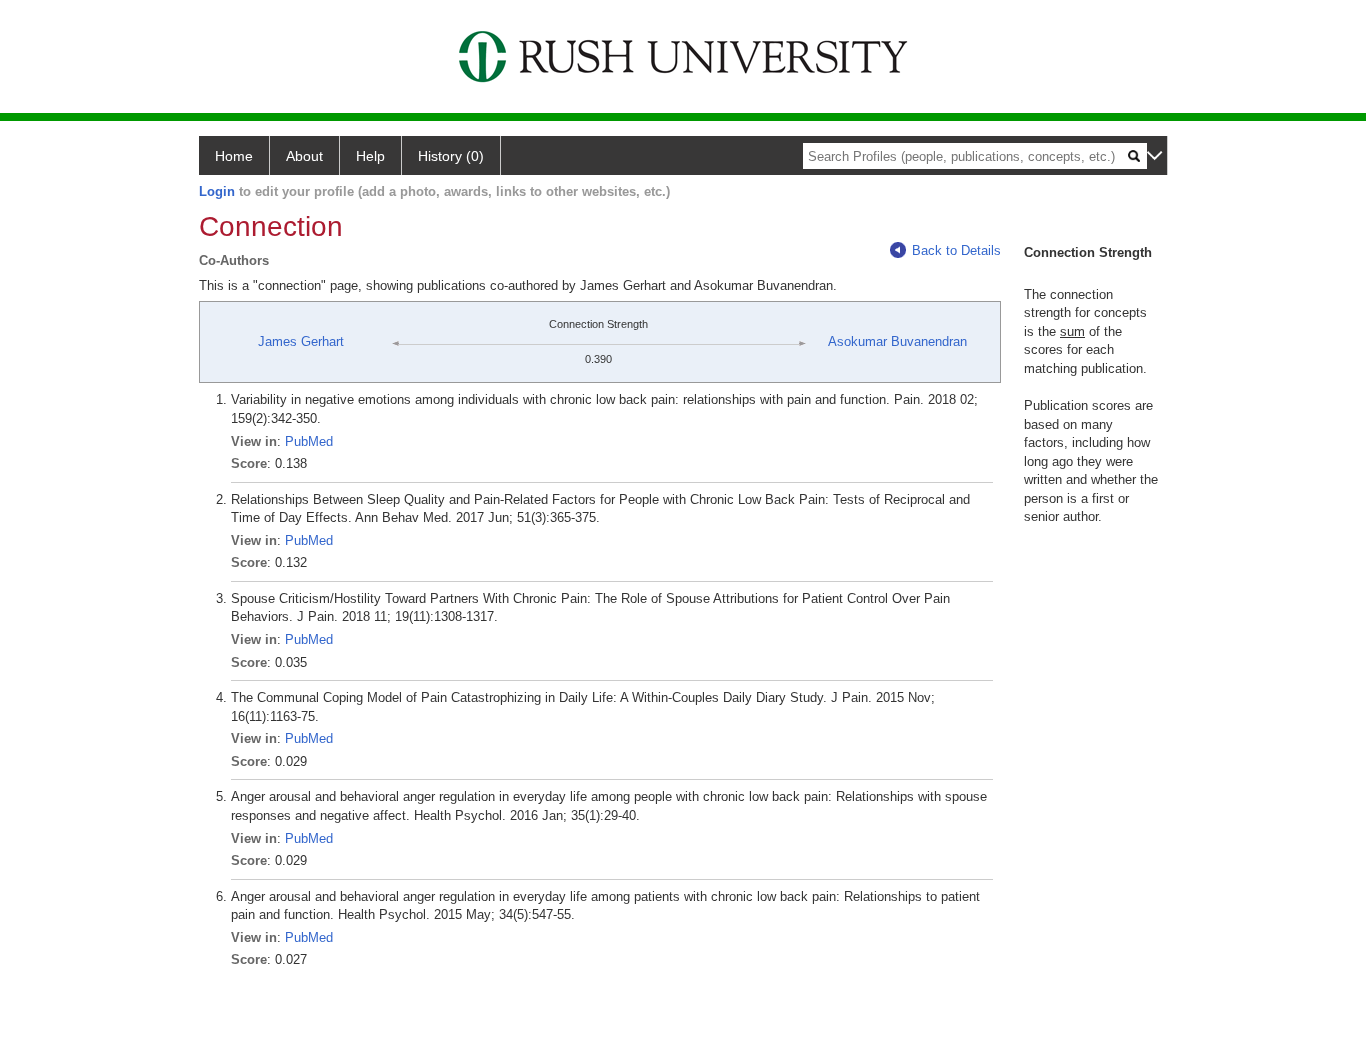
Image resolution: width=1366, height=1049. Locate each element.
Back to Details (956, 250)
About (304, 156)
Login (217, 191)
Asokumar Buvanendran (897, 341)
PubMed (309, 441)
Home (234, 156)
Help (370, 156)
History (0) (451, 156)
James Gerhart (301, 341)
